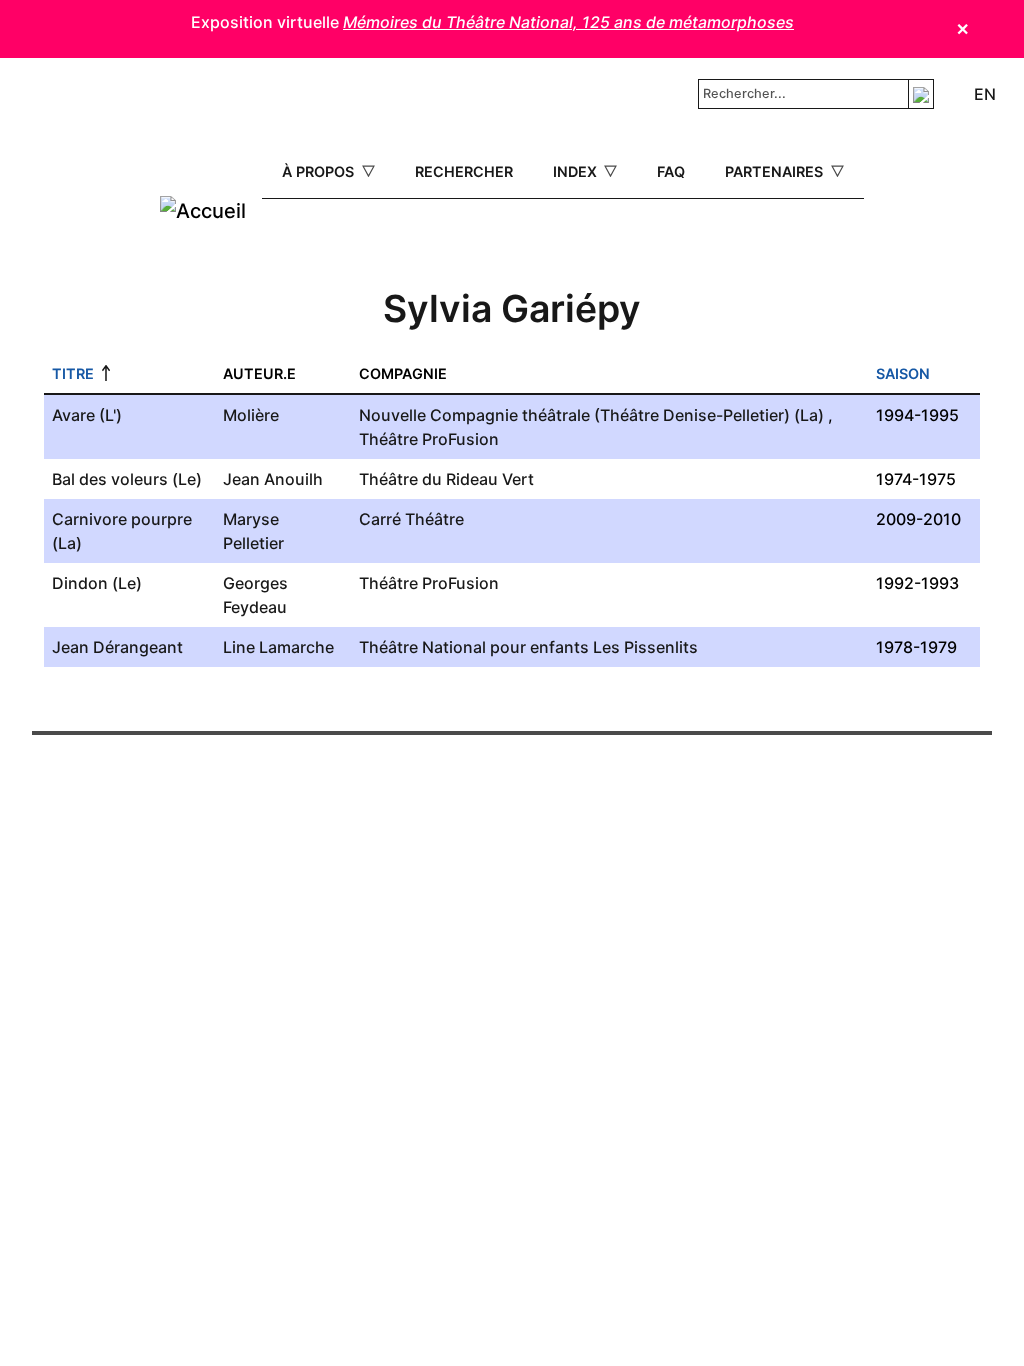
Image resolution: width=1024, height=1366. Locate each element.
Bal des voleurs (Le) (127, 479)
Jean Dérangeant (117, 647)
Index (577, 171)
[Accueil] (203, 211)
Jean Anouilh (273, 479)
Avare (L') (87, 415)
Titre (73, 373)
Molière (251, 415)
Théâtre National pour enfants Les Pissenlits (528, 647)
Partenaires (776, 171)
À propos (320, 171)
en (985, 94)
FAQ (671, 171)
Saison (903, 373)
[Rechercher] (921, 93)
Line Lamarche (278, 647)
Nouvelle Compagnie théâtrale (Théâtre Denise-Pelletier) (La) (591, 415)
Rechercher (464, 171)
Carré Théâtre (411, 519)
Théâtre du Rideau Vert (446, 479)
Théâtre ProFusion (429, 439)
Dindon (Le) (97, 583)
